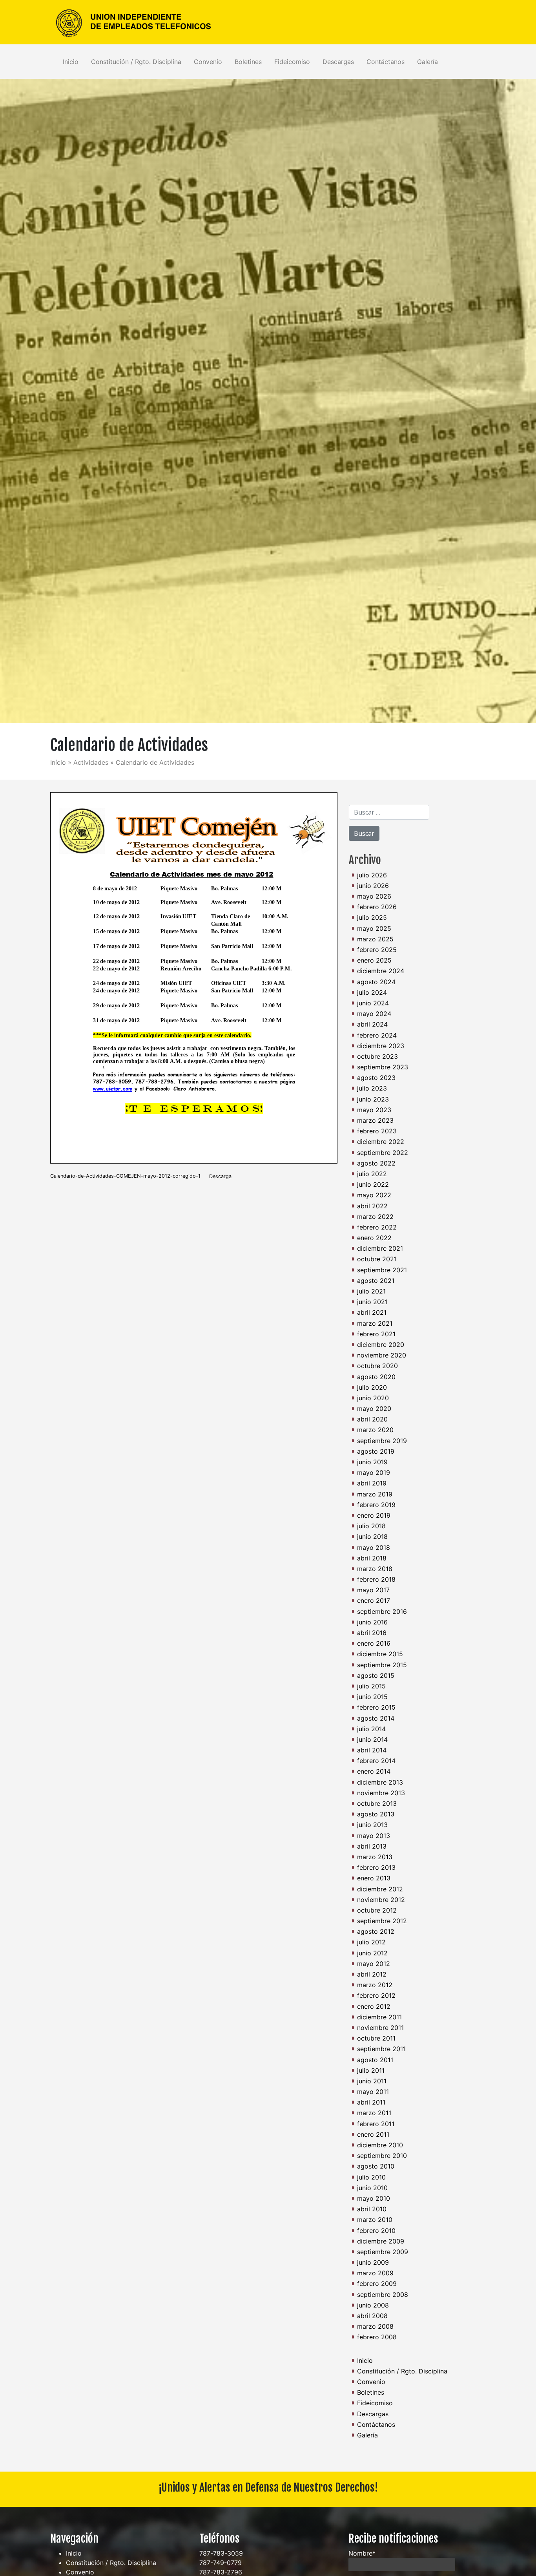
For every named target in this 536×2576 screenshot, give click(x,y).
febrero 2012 (376, 1995)
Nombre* (362, 2553)
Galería (428, 62)
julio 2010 (371, 2177)
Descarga (220, 1176)
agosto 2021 (376, 1281)
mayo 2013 (374, 1836)
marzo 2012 (375, 1985)
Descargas (338, 62)
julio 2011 (371, 2070)
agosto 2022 (376, 1163)
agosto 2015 (376, 1675)
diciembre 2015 (380, 1654)
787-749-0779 (221, 2563)
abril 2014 (372, 1750)
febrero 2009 (377, 2284)
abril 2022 (372, 1206)
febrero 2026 (377, 907)
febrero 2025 (377, 950)
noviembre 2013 (381, 1793)
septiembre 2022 (383, 1153)
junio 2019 (372, 1462)
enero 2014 (374, 1771)
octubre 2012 (377, 1910)
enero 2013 (374, 1878)
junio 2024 (373, 1003)
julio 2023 (372, 1088)
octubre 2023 (377, 1056)
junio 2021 (372, 1302)
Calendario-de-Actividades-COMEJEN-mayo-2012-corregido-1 (125, 1176)
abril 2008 (372, 2316)
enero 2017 (374, 1600)
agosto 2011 (375, 2060)
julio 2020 (372, 1387)
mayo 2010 (374, 2198)
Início (58, 762)
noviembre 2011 (380, 2028)
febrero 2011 (376, 2124)
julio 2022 (372, 1174)
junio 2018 (372, 1536)
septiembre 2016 (382, 1611)
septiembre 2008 (383, 2295)
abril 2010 (372, 2209)
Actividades (91, 762)
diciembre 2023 (381, 1046)
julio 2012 (371, 1942)
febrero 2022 (377, 1227)
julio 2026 (372, 875)
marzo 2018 (375, 1569)
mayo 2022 (374, 1195)
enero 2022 (374, 1238)
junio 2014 (372, 1739)
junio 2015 (372, 1697)
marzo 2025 (375, 939)
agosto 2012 (376, 1931)
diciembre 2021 (380, 1248)
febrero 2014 (376, 1761)
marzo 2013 (375, 1857)
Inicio (71, 62)
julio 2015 (371, 1686)
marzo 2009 (375, 2273)
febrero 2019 (376, 1505)
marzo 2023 (375, 1120)
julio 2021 (371, 1291)
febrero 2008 (377, 2337)
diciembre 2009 (381, 2241)
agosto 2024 (376, 982)
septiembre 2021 (382, 1270)
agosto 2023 (376, 1078)
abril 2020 (372, 1419)
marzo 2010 (375, 2220)
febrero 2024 (377, 1035)
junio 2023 (373, 1099)
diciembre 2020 (381, 1345)
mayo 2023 (374, 1110)
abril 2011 (371, 2102)
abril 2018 (372, 1558)
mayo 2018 (374, 1547)
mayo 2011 (373, 2092)
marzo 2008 (375, 2326)
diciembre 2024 (381, 971)
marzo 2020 (375, 1430)
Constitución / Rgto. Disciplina (136, 62)
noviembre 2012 (381, 1900)
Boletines (248, 62)
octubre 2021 (377, 1259)
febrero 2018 (376, 1579)
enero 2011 (373, 2134)
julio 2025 (372, 917)
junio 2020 (373, 1398)
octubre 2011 (376, 2038)
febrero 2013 (376, 1867)
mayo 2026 (374, 896)
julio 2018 (371, 1526)
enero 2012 (374, 2006)
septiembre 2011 (381, 2049)
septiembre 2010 (382, 2156)
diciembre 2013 (380, 1782)
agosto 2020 (376, 1377)
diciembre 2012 (380, 1889)
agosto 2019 (376, 1451)
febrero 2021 (376, 1334)
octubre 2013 (377, 1803)
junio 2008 (373, 2305)
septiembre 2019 (382, 1441)
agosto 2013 (376, 1814)
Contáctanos (386, 62)
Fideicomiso (292, 62)
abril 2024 (372, 1024)
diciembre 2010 (380, 2145)
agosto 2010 (376, 2166)
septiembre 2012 (382, 1921)
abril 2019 (372, 1483)
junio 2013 (372, 1825)
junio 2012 (372, 1953)
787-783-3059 (221, 2553)
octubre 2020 (377, 1366)
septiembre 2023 (383, 1067)
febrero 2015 (376, 1707)
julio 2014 (371, 1729)
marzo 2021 (375, 1323)
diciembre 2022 (381, 1142)
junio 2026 (373, 886)
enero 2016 (374, 1643)
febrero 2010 (376, 2231)
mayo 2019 (374, 1473)
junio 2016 (372, 1622)
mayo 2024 (374, 1014)
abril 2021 (372, 1312)
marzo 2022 (375, 1217)
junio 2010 (372, 2188)
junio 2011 (372, 2081)
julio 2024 (372, 992)
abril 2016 (372, 1633)
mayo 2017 (373, 1590)
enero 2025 (374, 960)
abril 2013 (372, 1846)
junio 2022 (373, 1184)
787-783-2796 (221, 2572)
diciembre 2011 (379, 2017)
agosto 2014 (376, 1718)
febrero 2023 (377, 1131)
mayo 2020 (374, 1409)
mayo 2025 (374, 928)
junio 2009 (373, 2262)
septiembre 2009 (383, 2252)
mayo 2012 (374, 1964)
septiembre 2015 (382, 1665)
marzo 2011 (374, 2113)
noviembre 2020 (382, 1355)
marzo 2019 (375, 1494)
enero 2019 (374, 1515)
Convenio (208, 62)
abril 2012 (372, 1974)
